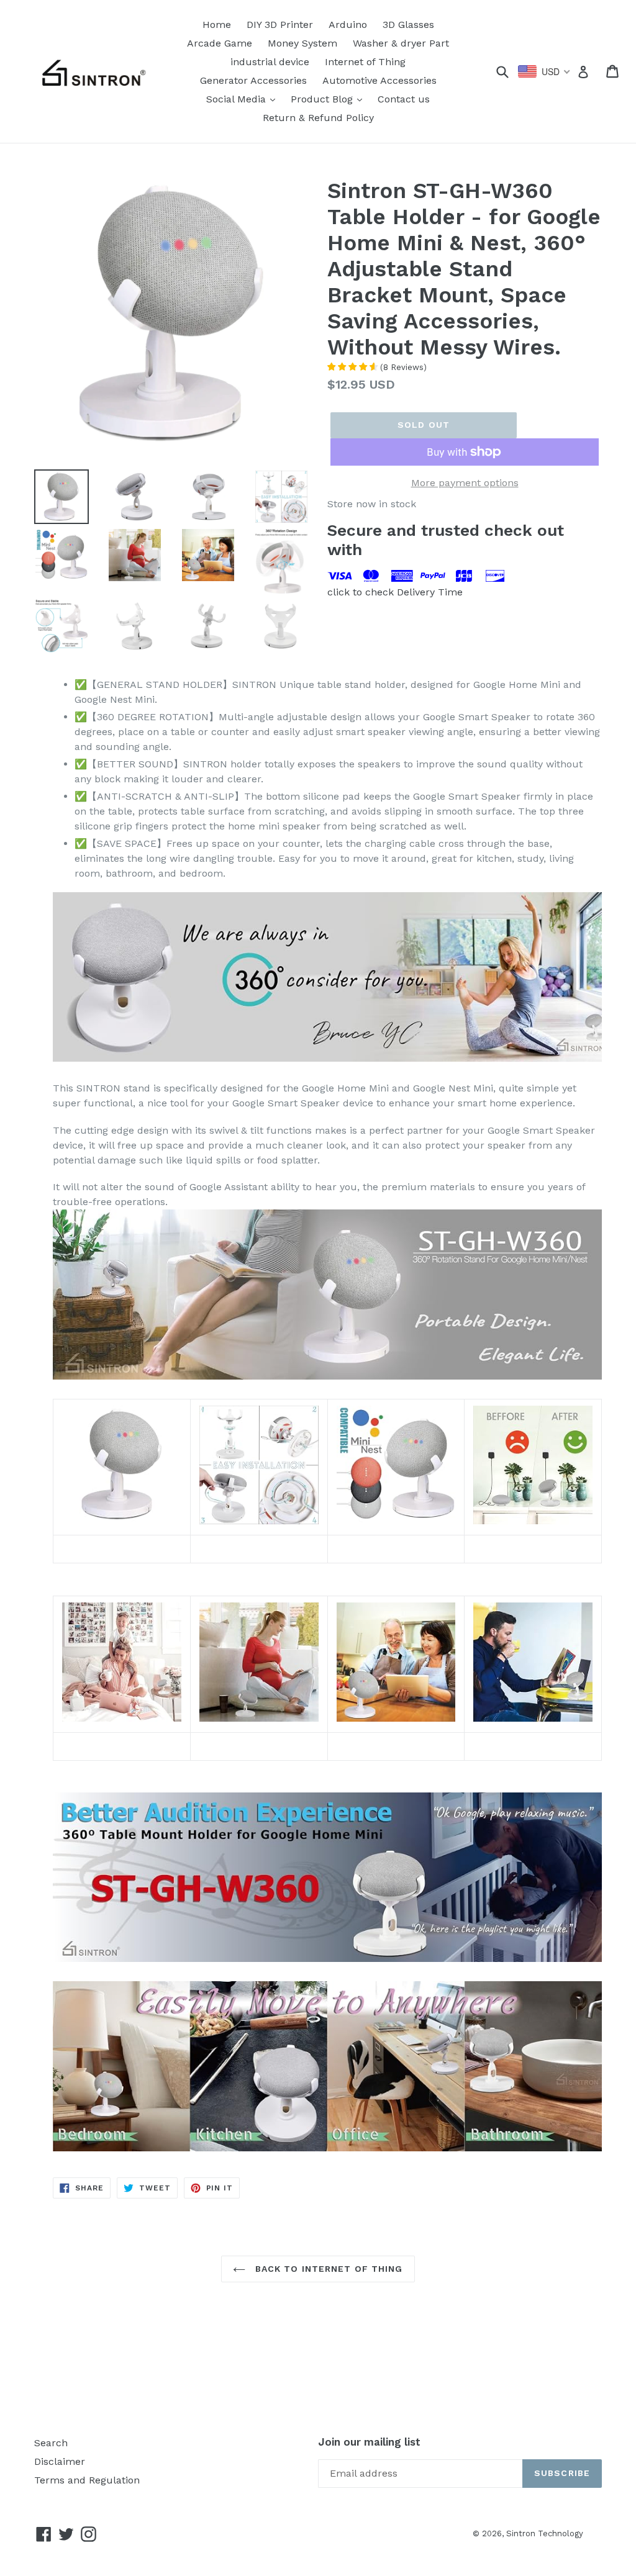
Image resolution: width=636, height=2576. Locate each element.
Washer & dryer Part (401, 43)
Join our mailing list (369, 2442)
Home (217, 25)
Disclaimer (60, 2461)
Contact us (404, 99)
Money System (302, 43)
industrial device (270, 62)
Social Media (244, 99)
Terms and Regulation (87, 2480)
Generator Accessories (253, 80)
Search (51, 2443)
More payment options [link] (465, 483)
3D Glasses (408, 25)
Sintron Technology (545, 2533)
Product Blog (329, 99)
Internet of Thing (365, 62)
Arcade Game (220, 43)
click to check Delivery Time (395, 592)
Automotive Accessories (379, 80)
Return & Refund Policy (318, 118)
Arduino (348, 25)
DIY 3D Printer (280, 25)
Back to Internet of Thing (327, 2269)
